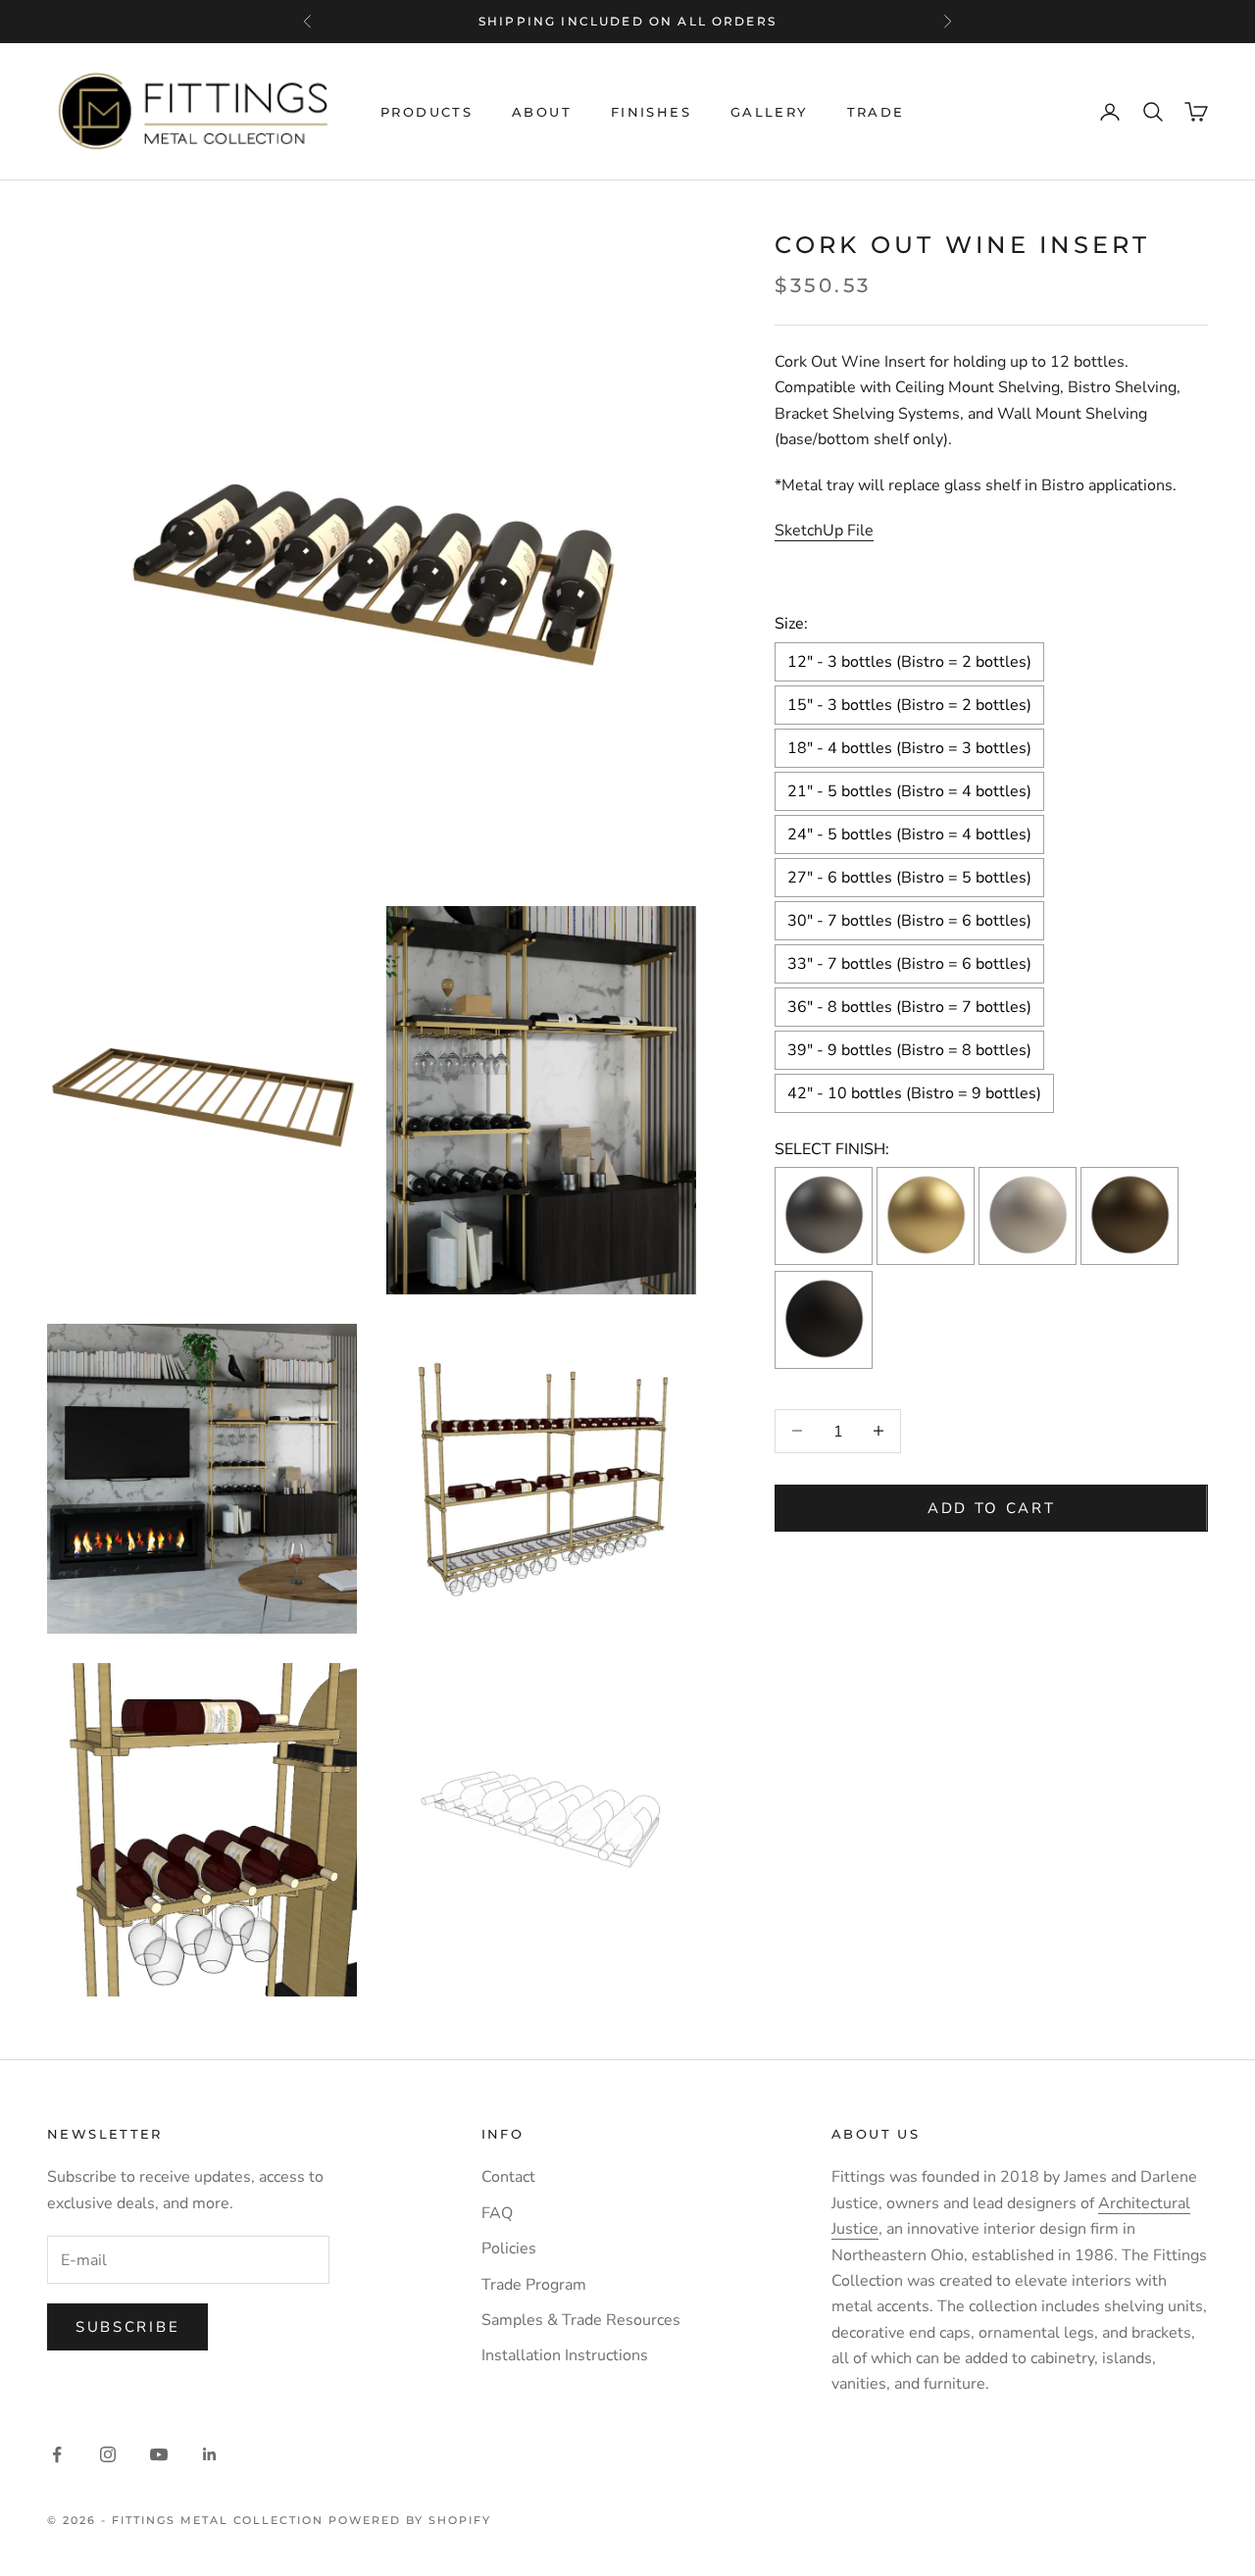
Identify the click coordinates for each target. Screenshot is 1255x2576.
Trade (876, 112)
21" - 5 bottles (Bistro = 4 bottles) (909, 790)
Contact (508, 2177)
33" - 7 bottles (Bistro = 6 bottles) (909, 963)
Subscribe (127, 2327)
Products (427, 112)
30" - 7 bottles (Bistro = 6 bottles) (909, 920)
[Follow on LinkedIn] (210, 2454)
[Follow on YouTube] (159, 2454)
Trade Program (534, 2285)
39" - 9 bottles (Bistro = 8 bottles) (909, 1049)
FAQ (497, 2213)
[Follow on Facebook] (57, 2454)
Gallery (769, 112)
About (542, 112)
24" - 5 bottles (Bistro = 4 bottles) (909, 833)
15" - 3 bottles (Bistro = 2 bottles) (909, 704)
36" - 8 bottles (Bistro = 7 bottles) (909, 1006)
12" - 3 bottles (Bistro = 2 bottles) (909, 661)
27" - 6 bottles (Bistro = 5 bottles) (909, 877)
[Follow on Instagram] (108, 2454)
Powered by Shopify (410, 2520)
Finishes (651, 112)
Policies (509, 2248)
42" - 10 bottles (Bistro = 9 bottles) (914, 1092)
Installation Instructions (565, 2355)
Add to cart (992, 1507)
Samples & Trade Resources (581, 2320)
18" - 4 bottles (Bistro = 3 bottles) (909, 747)
